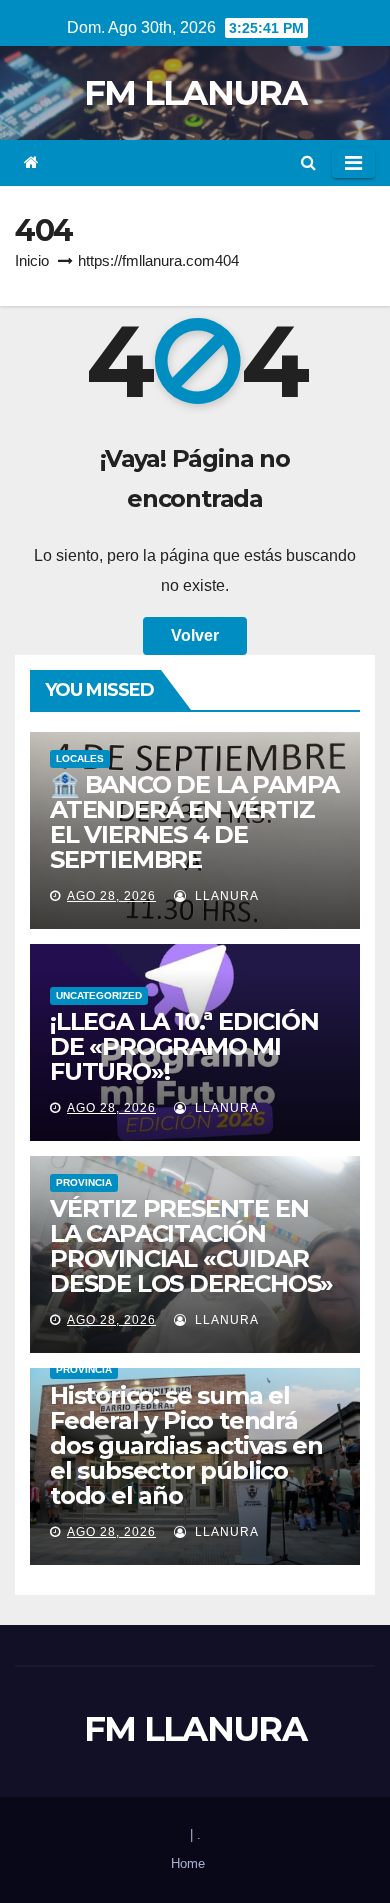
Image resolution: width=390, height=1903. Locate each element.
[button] (308, 162)
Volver (195, 635)
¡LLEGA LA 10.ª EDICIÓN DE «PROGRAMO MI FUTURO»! (184, 1046)
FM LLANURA (195, 93)
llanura (225, 896)
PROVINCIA (84, 1182)
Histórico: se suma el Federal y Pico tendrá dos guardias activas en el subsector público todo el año (186, 1445)
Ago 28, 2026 (111, 896)
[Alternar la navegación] (353, 163)
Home (188, 1863)
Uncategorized (99, 995)
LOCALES (80, 758)
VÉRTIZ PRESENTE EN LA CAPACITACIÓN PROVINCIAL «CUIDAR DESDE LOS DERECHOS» (191, 1246)
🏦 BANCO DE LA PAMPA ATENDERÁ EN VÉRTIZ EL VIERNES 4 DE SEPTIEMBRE (194, 822)
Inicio (32, 260)
